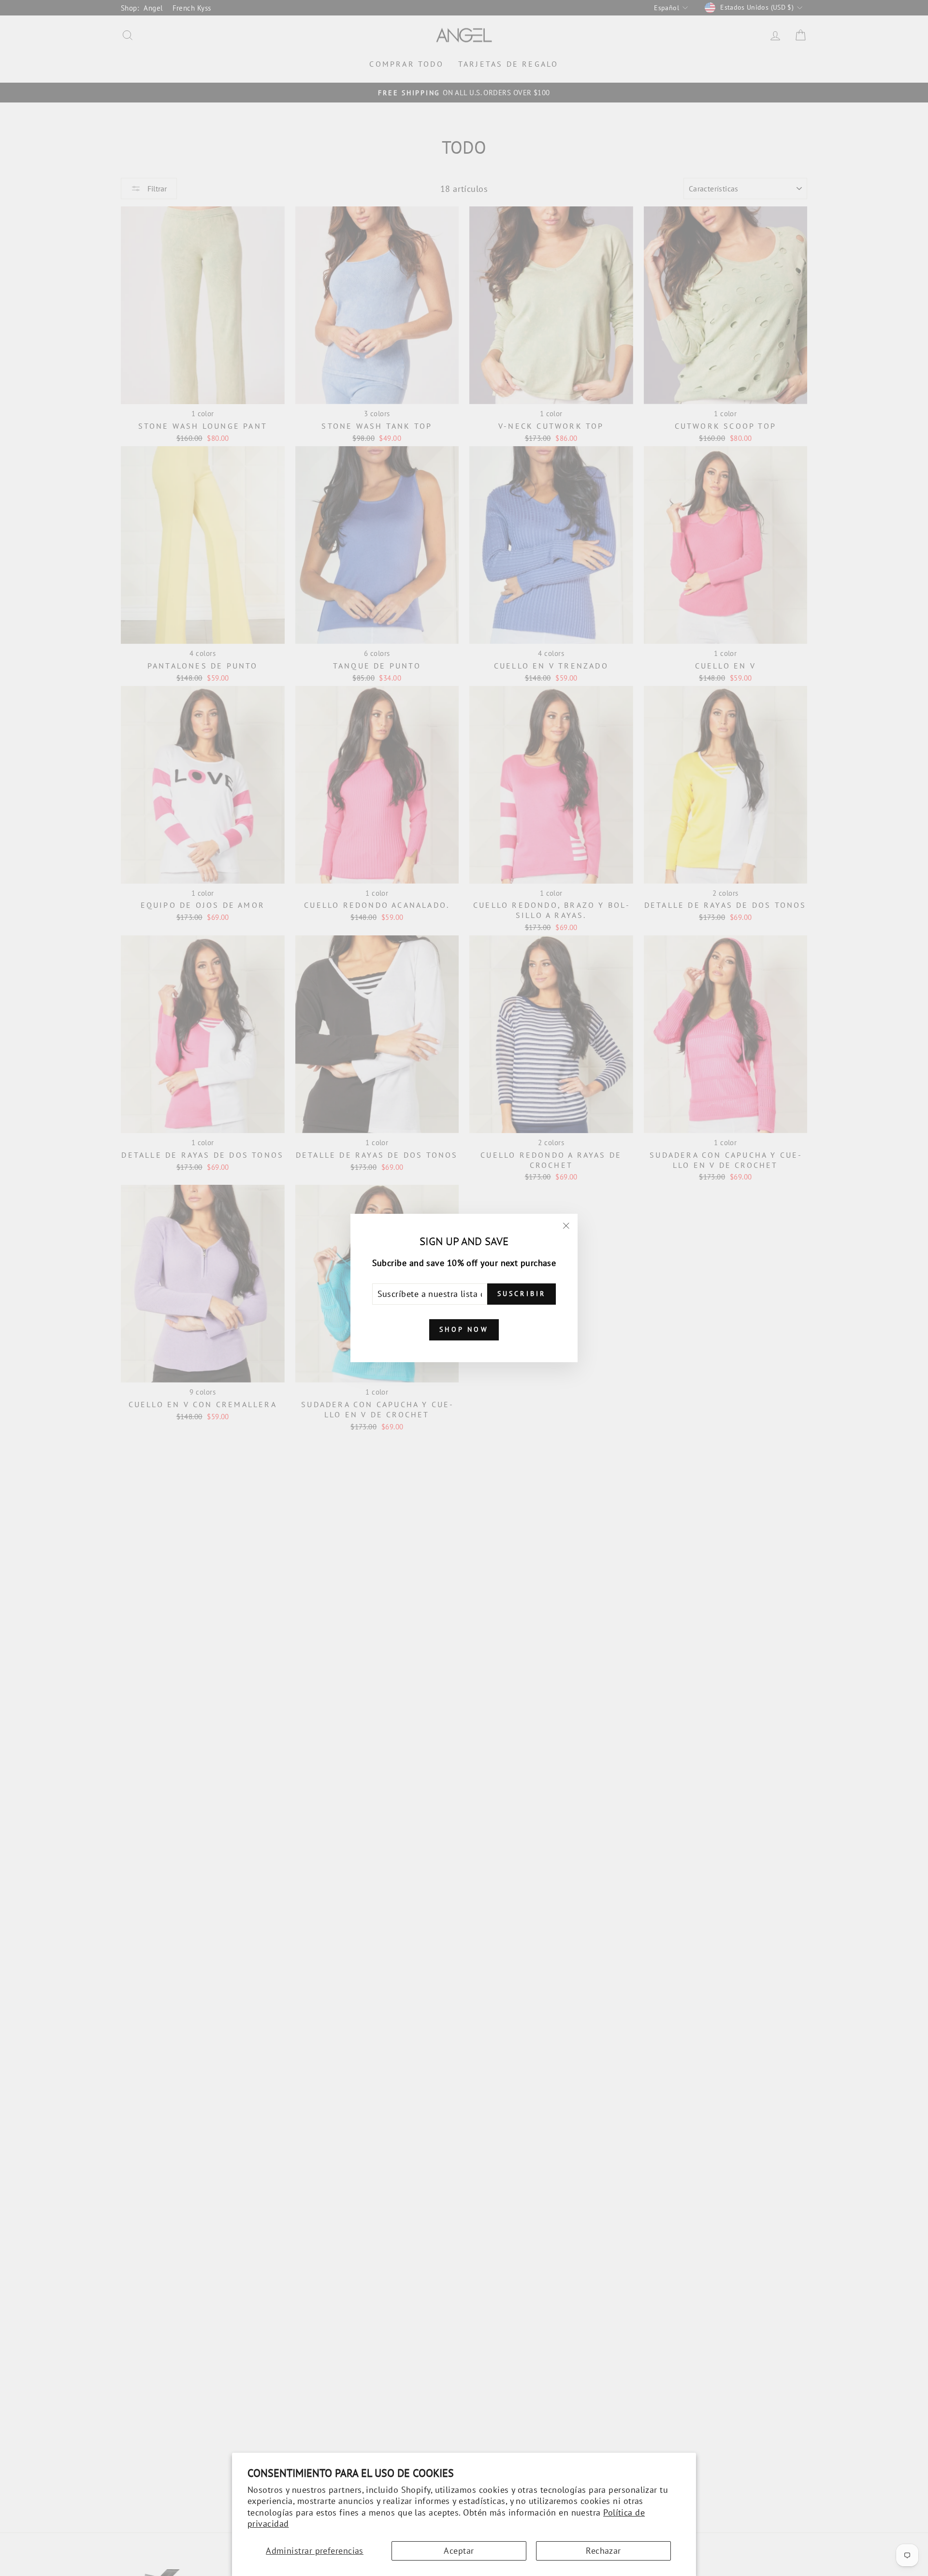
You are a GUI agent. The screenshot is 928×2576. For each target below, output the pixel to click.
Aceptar (459, 2551)
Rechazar (603, 2551)
